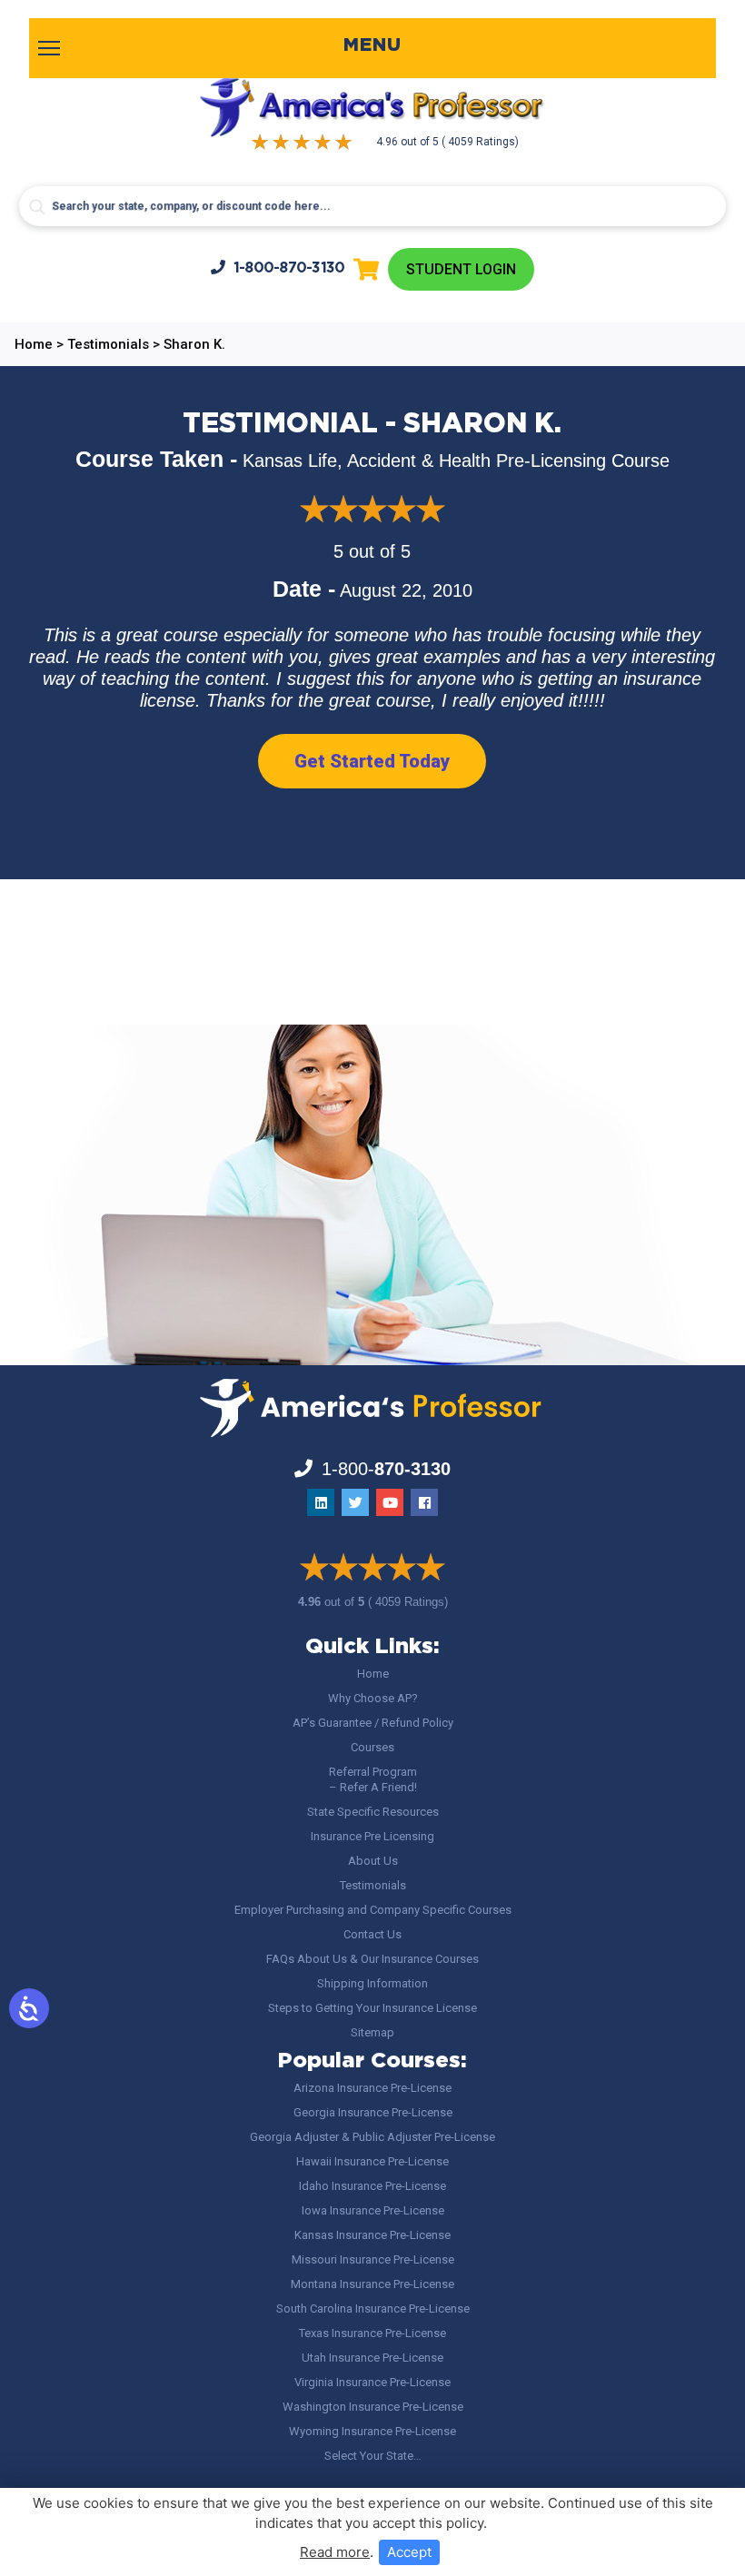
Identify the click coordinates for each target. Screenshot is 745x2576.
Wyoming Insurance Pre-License (372, 2431)
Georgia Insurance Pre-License (373, 2112)
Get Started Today (372, 761)
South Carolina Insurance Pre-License (373, 2308)
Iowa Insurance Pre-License (373, 2210)
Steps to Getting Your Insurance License (372, 2008)
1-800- (289, 268)
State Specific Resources (373, 1812)
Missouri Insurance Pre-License (373, 2259)
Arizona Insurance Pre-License (372, 2088)
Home (373, 1674)
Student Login (461, 269)
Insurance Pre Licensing (372, 1836)
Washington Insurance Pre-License (373, 2407)
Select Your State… (373, 2456)
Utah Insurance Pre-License (372, 2358)
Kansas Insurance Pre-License (372, 2235)
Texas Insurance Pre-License (372, 2333)
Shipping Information (372, 1983)
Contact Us (372, 1934)
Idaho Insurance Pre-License (372, 2186)
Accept (409, 2552)
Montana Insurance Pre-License (372, 2284)
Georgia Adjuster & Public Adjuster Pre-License (372, 2137)
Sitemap (372, 2032)
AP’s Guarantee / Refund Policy (373, 1723)
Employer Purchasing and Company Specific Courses (373, 1910)
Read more (335, 2552)
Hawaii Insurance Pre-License (372, 2161)
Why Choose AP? (373, 1698)
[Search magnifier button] (37, 207)
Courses (372, 1747)
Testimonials (373, 1885)
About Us (373, 1861)
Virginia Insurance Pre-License (372, 2382)
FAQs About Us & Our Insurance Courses (372, 1959)
